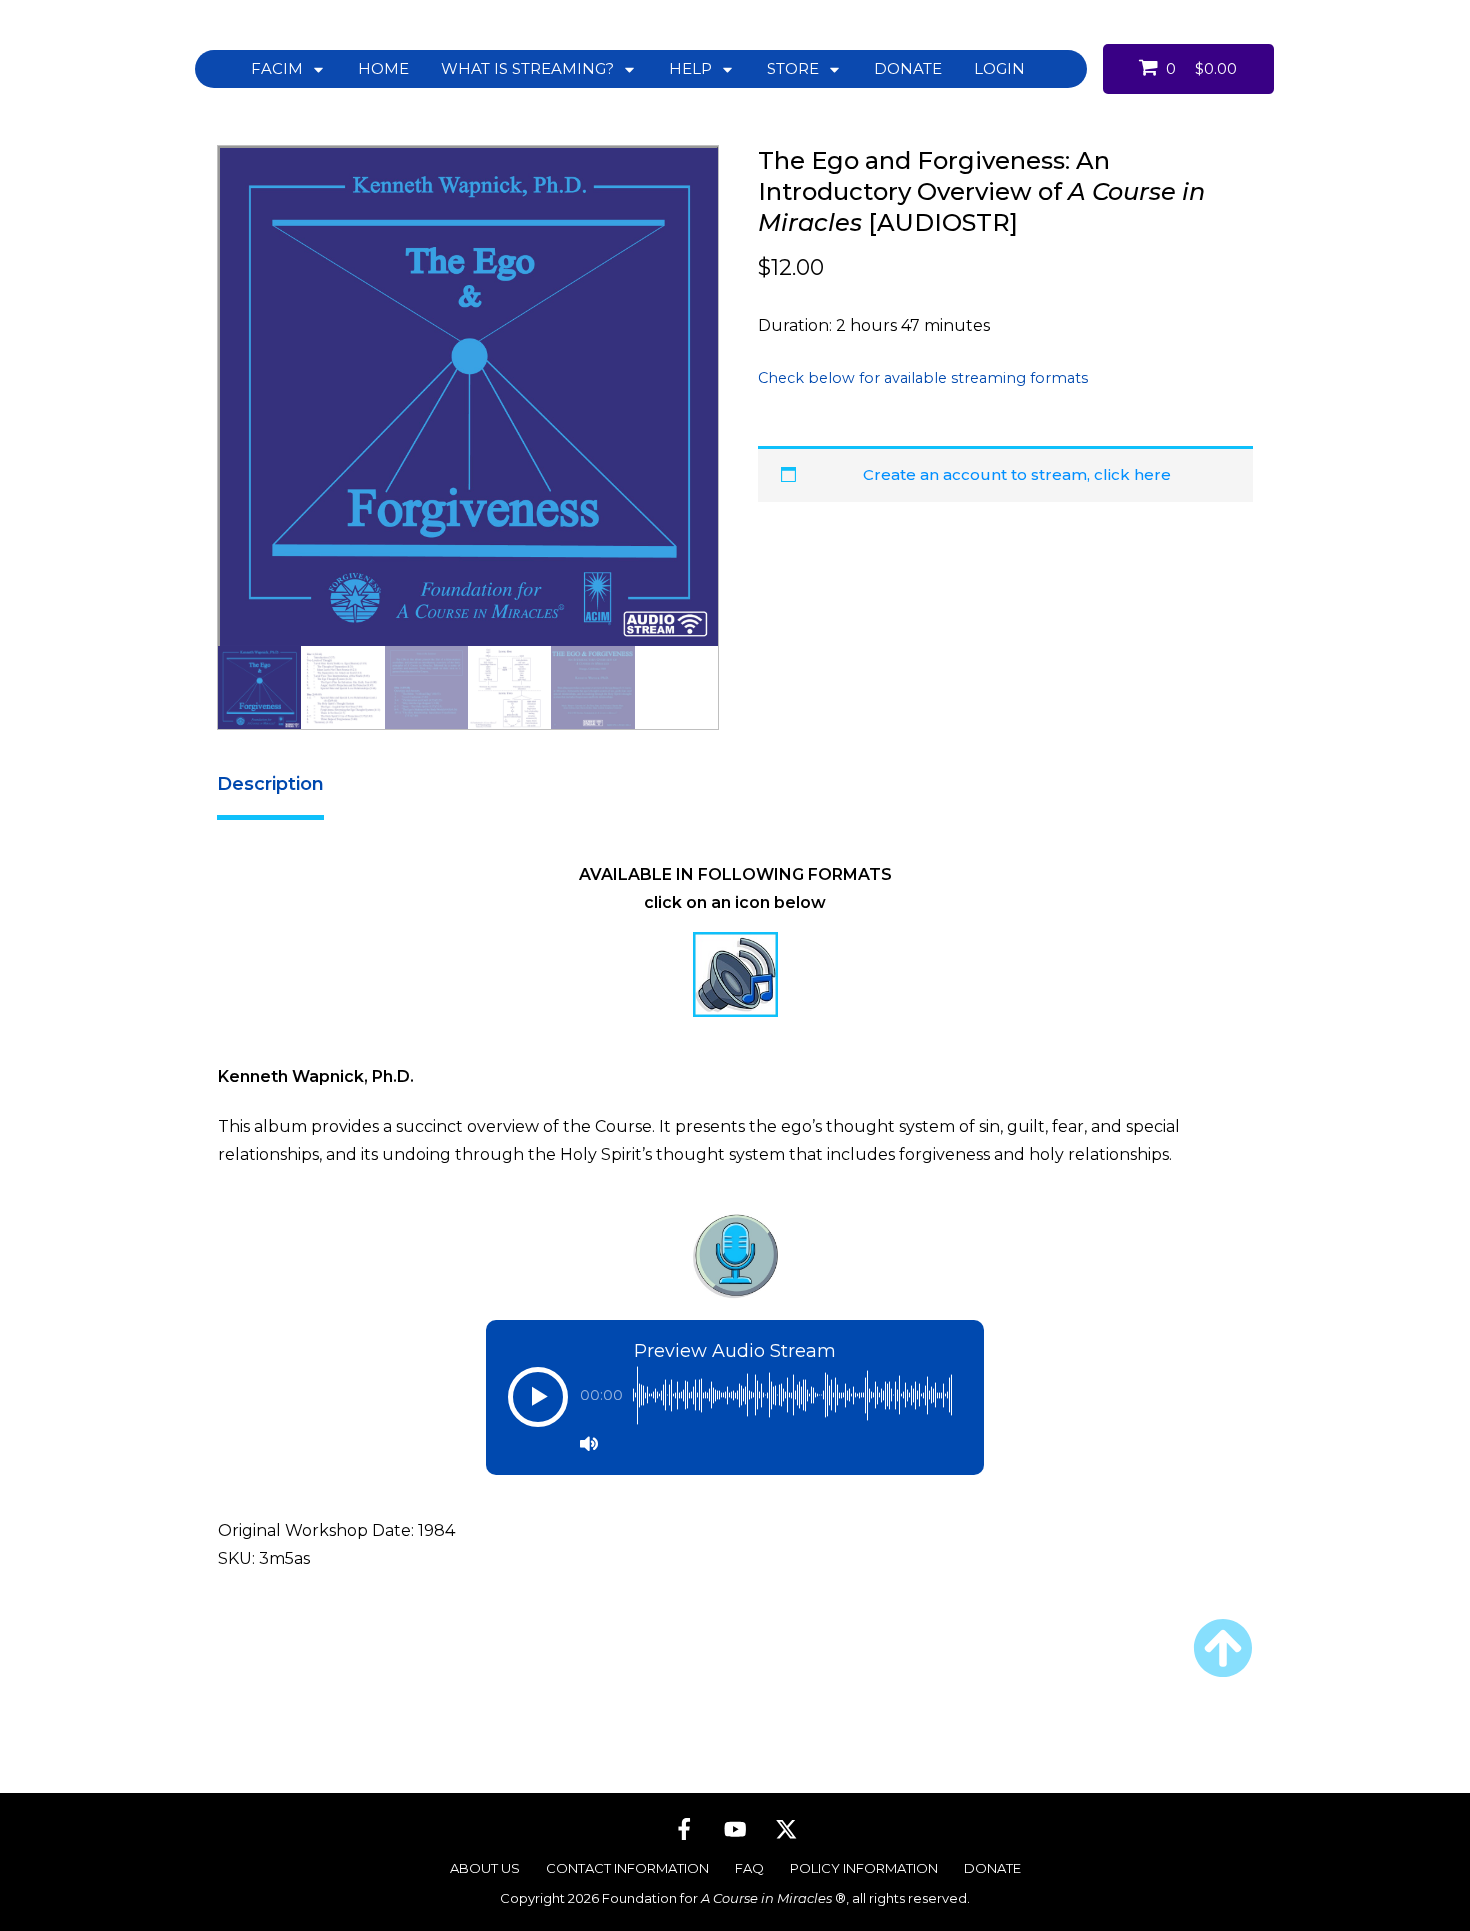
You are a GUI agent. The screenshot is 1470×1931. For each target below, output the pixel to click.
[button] (538, 1407)
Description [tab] (270, 784)
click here (1132, 474)
